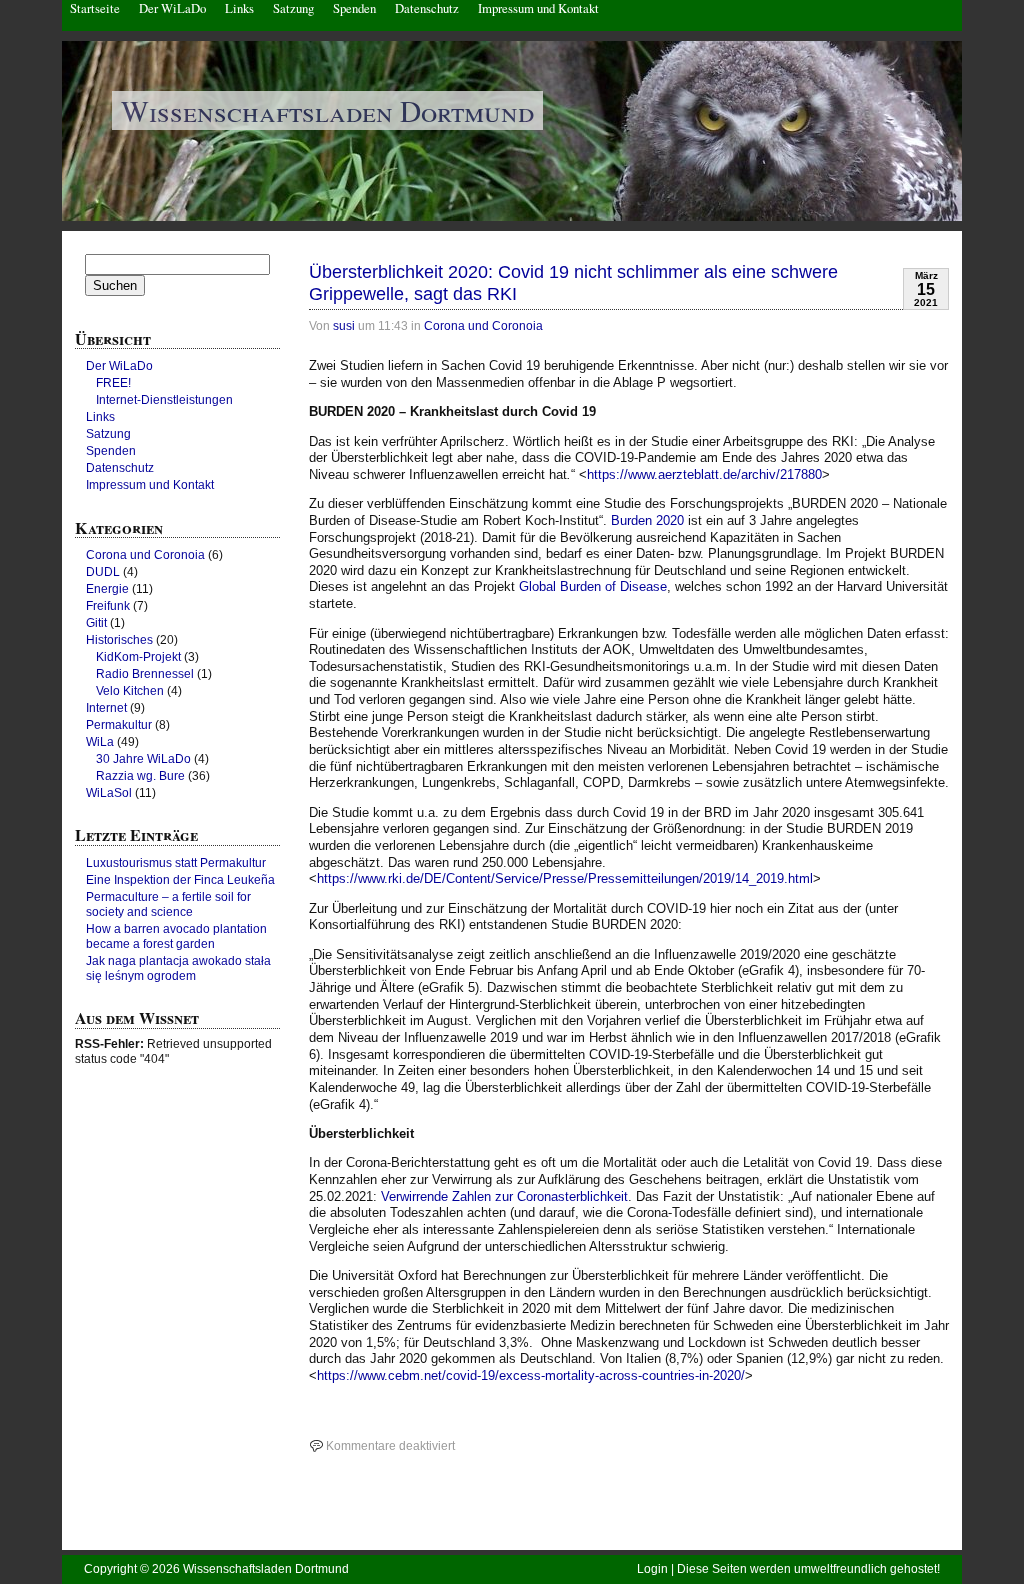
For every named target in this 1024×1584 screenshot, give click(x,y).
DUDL (103, 572)
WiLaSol (109, 793)
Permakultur (119, 725)
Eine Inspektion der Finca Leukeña (180, 880)
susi (344, 326)
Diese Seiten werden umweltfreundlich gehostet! (808, 1569)
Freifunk (108, 606)
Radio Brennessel (145, 674)
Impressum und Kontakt (150, 485)
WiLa (100, 742)
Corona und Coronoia (483, 326)
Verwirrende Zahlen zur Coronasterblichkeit (504, 1196)
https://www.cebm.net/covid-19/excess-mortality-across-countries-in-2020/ (531, 1375)
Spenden (111, 451)
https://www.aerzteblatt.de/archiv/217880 (704, 474)
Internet (106, 708)
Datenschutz (120, 468)
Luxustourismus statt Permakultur (176, 863)
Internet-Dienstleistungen (164, 400)
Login (652, 1569)
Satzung (108, 434)
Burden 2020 (647, 520)
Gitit (96, 623)
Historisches (119, 640)
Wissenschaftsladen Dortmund (327, 110)
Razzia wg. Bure (140, 776)
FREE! (113, 383)
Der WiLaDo (119, 366)
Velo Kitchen (130, 691)
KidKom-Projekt (138, 657)
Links (100, 417)
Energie (107, 589)
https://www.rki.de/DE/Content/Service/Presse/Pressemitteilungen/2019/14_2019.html (565, 878)
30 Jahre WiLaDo (143, 759)
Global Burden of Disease (593, 586)
